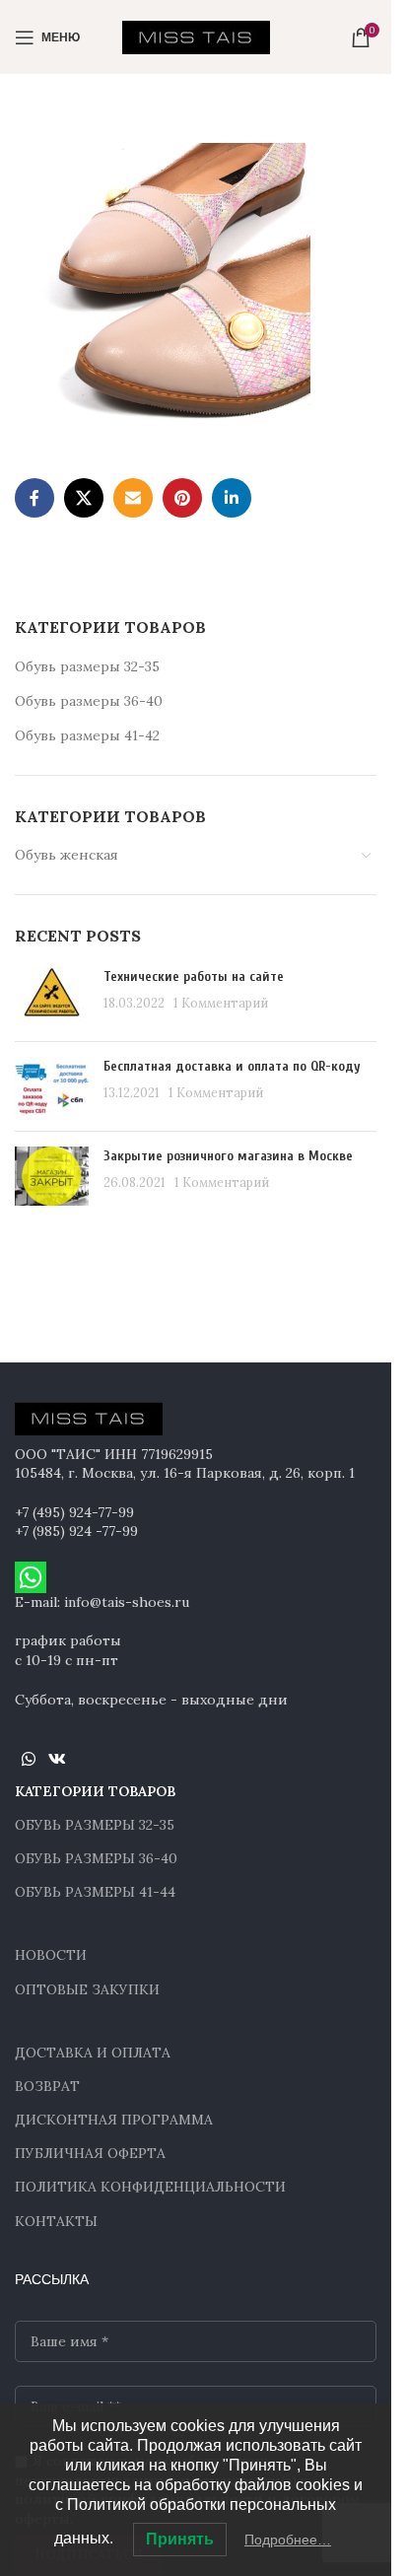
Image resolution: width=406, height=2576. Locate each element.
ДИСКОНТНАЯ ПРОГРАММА (114, 2120)
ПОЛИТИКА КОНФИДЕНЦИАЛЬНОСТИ (150, 2187)
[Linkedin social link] (232, 498)
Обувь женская (67, 855)
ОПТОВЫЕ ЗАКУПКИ (87, 1989)
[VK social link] (57, 1759)
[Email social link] (133, 498)
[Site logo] (196, 35)
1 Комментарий (221, 1003)
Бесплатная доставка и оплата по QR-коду (232, 1066)
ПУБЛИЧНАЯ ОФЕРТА (90, 2153)
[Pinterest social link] (182, 498)
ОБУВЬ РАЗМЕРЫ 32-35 (95, 1825)
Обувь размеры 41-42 (87, 735)
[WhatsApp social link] (28, 1759)
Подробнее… (288, 2540)
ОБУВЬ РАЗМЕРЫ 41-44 (95, 1892)
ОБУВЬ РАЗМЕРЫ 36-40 (96, 1858)
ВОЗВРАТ (47, 2086)
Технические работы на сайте (194, 976)
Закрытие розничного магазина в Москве (228, 1156)
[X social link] (84, 498)
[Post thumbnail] (52, 997)
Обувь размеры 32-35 (87, 666)
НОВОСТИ (51, 1955)
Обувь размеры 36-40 (89, 701)
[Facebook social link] (34, 498)
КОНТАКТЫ (56, 2221)
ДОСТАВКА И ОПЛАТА (93, 2053)
